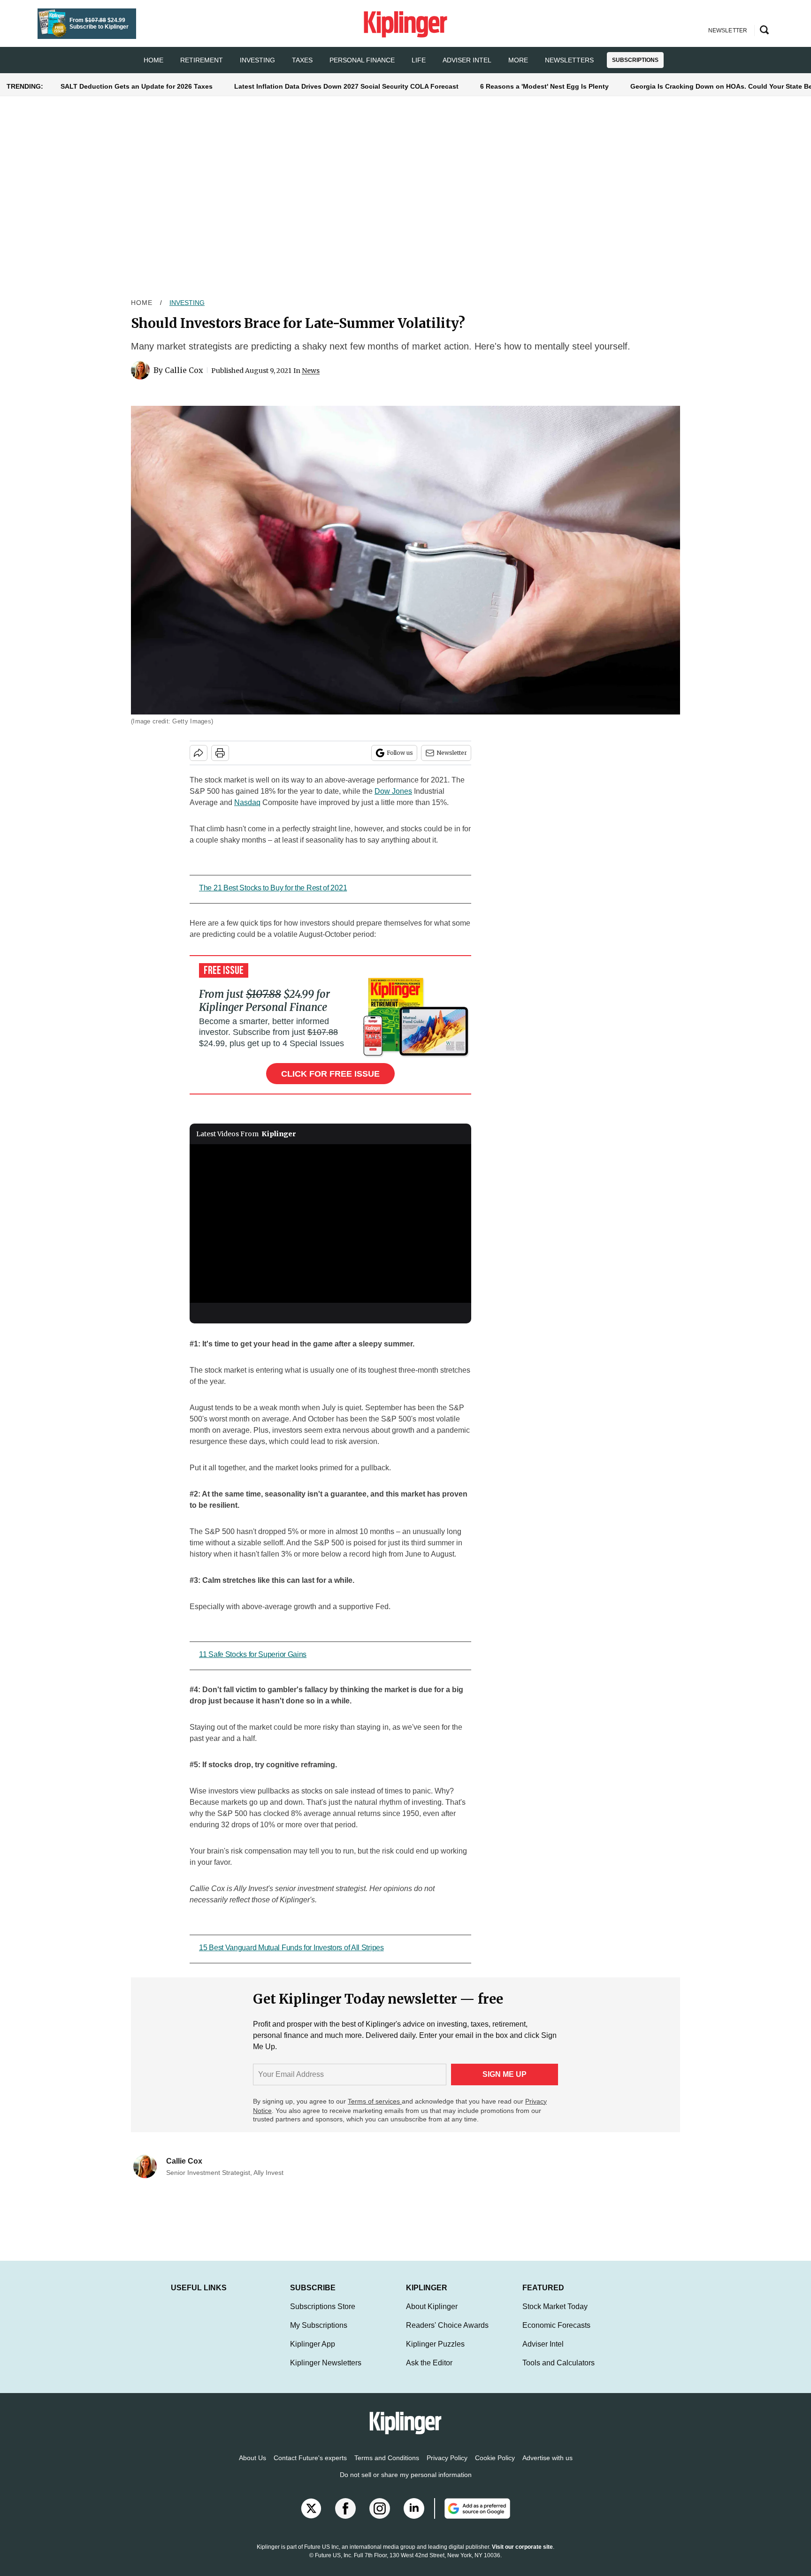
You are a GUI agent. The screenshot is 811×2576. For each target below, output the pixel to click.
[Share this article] (199, 753)
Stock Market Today (555, 2316)
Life (419, 60)
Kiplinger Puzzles (435, 2353)
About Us (252, 2467)
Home (142, 303)
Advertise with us (547, 2467)
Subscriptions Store (323, 2316)
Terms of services (375, 2101)
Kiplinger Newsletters (326, 2372)
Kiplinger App (313, 2353)
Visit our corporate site (522, 2556)
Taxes (302, 60)
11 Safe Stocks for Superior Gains (253, 1654)
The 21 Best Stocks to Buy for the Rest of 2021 (273, 888)
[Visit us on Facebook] (345, 2518)
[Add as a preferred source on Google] (472, 2518)
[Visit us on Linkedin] (414, 2518)
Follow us (400, 753)
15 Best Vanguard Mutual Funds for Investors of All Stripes (291, 1948)
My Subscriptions (319, 2335)
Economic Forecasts (556, 2335)
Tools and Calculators (559, 2372)
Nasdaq (247, 802)
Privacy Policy (447, 2467)
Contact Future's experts (310, 2467)
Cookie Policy (495, 2467)
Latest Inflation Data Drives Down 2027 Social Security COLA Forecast (346, 86)
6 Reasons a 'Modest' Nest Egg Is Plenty (544, 86)
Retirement (202, 60)
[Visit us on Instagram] (380, 2518)
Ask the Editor (429, 2372)
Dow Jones (393, 791)
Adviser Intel (467, 60)
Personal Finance (362, 60)
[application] (330, 1223)
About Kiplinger (432, 2316)
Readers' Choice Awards (447, 2335)
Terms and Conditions (387, 2467)
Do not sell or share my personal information (406, 2484)
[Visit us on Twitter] (311, 2518)
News (311, 371)
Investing (257, 60)
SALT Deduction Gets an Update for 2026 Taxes (137, 86)
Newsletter (452, 753)
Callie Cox (184, 370)
